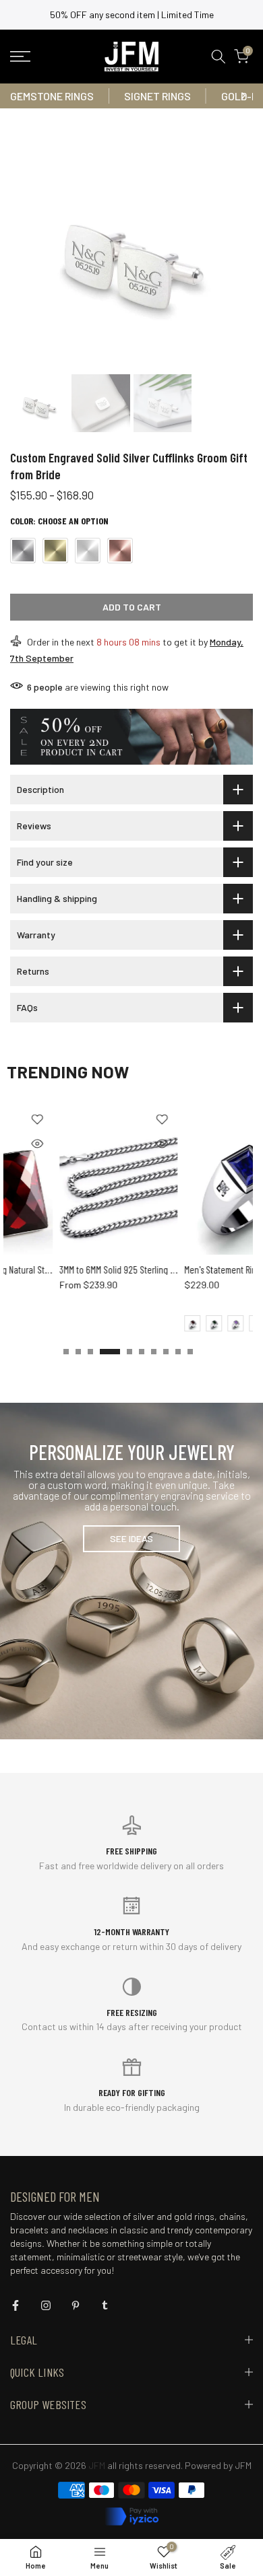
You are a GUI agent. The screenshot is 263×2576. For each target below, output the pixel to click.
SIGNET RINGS (157, 96)
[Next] (243, 96)
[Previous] (20, 96)
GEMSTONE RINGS (52, 96)
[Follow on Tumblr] (105, 2305)
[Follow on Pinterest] (76, 2305)
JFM (243, 2465)
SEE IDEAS (131, 1538)
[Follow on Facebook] (16, 2305)
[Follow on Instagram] (46, 2305)
